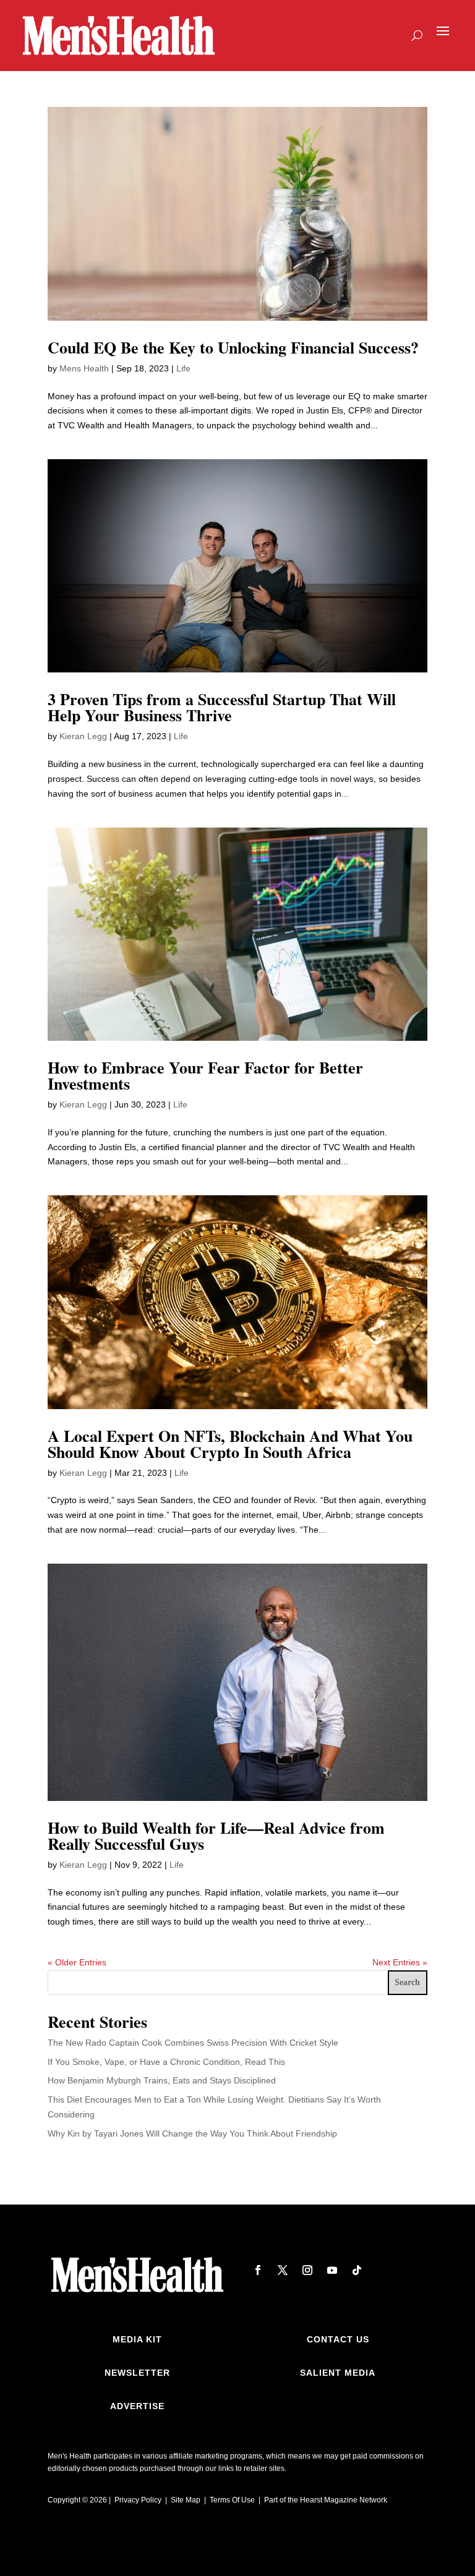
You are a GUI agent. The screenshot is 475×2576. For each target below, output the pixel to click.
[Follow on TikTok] (357, 2270)
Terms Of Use (232, 2500)
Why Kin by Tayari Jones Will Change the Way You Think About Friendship (192, 2133)
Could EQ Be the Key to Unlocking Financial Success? (233, 347)
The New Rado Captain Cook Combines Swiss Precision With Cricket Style (193, 2043)
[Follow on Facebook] (258, 2270)
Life (183, 368)
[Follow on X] (283, 2270)
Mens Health (84, 368)
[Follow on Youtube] (332, 2270)
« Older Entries (77, 1962)
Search (407, 1982)
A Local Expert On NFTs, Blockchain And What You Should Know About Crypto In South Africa (230, 1444)
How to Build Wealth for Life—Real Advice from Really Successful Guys (216, 1836)
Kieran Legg (83, 736)
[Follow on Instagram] (307, 2270)
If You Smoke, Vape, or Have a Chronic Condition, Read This (166, 2062)
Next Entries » (400, 1962)
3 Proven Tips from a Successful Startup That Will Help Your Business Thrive (222, 707)
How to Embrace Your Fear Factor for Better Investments (205, 1075)
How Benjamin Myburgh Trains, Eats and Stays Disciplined (162, 2080)
